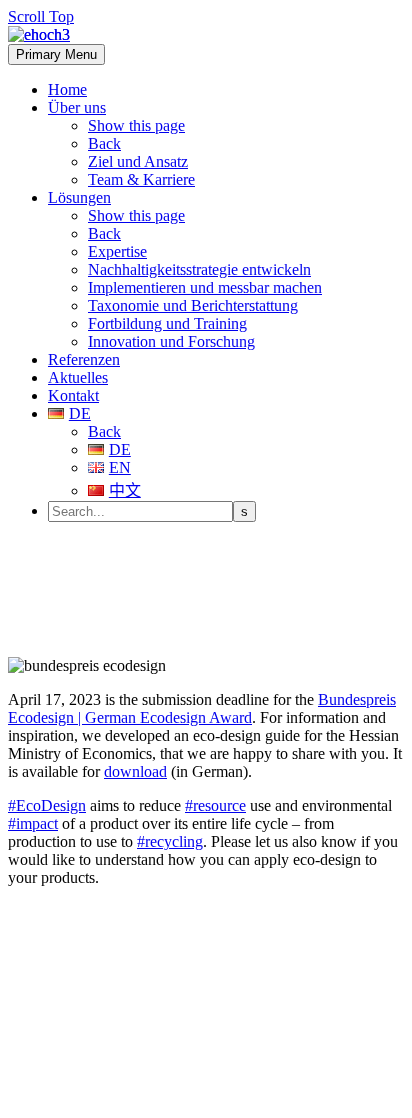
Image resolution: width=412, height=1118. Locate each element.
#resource (215, 805)
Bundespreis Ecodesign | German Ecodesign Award (202, 708)
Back (104, 143)
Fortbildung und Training (167, 323)
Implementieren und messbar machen (205, 287)
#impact (33, 823)
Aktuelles (78, 377)
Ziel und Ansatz (138, 161)
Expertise (117, 251)
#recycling (170, 841)
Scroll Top (41, 16)
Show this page (136, 125)
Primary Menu (56, 54)
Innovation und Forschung (171, 341)
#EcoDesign (47, 805)
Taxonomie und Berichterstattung (193, 305)
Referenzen (84, 359)
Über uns (77, 107)
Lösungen (79, 197)
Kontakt (73, 395)
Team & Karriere (141, 179)
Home (67, 89)
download (135, 771)
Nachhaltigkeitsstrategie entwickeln (199, 269)
